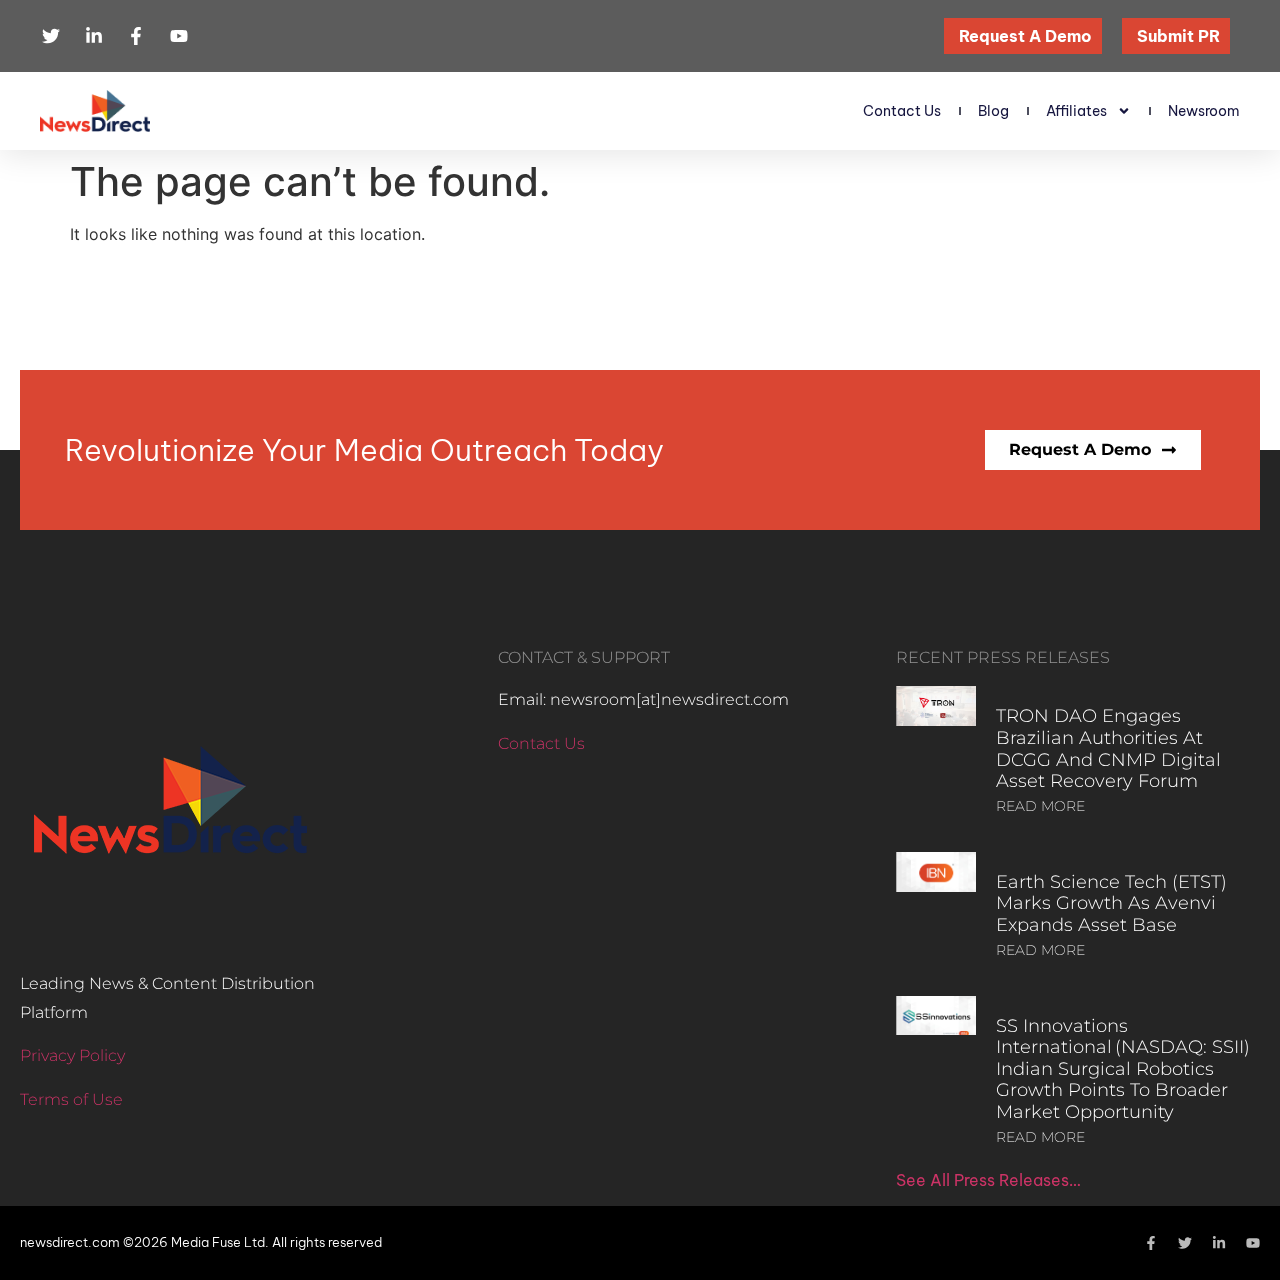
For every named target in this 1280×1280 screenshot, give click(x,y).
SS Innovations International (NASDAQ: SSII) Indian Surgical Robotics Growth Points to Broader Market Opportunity (1123, 1069)
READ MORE (1040, 806)
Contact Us (902, 111)
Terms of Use (71, 1099)
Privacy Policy (72, 1055)
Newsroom (1204, 111)
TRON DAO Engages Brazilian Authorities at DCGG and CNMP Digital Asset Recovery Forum (1108, 748)
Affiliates (1076, 111)
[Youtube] (1253, 1243)
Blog (993, 111)
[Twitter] (1185, 1243)
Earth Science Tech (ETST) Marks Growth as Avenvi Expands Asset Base (1111, 903)
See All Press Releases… (988, 1180)
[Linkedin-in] (1219, 1243)
